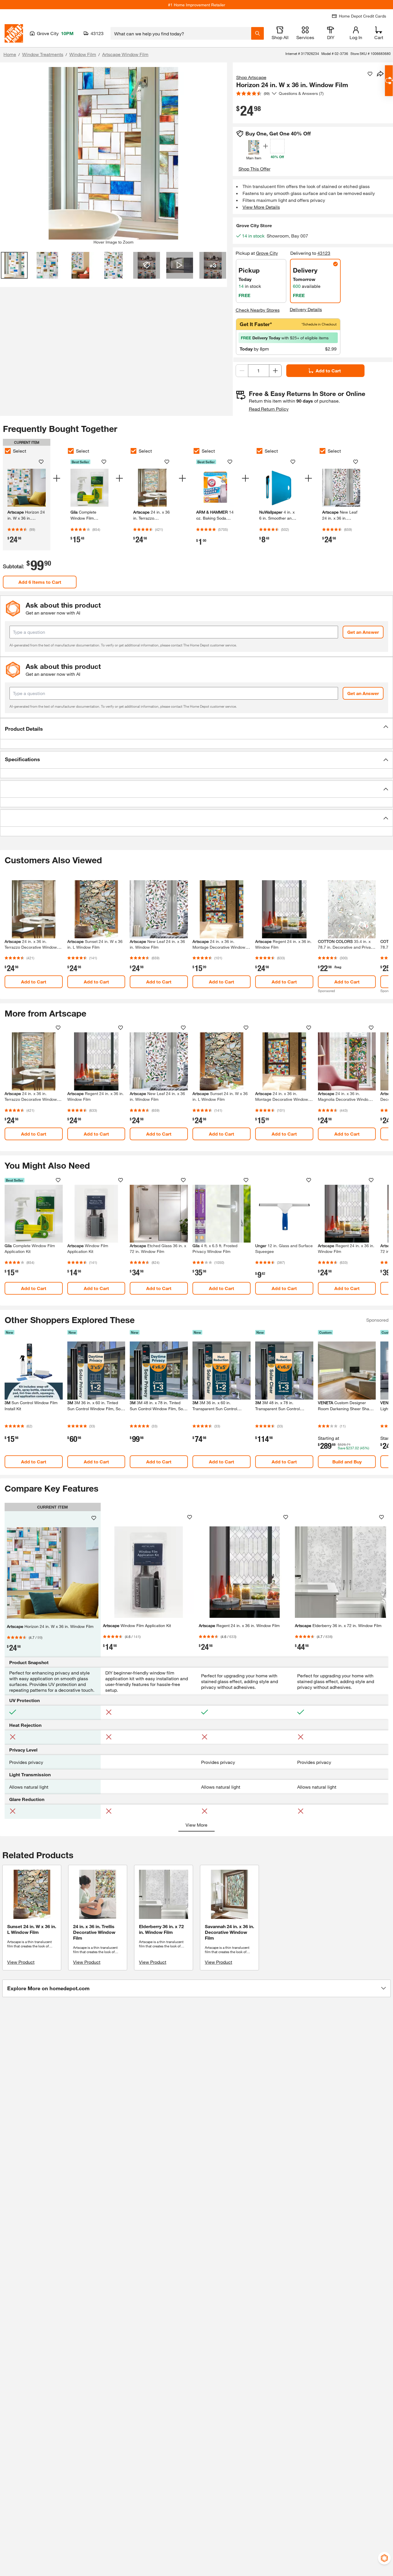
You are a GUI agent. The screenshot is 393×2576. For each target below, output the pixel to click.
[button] (197, 729)
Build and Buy (347, 1462)
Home (10, 54)
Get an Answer (363, 632)
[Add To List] (370, 74)
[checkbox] (8, 451)
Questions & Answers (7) (301, 93)
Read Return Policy (269, 409)
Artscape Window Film (125, 54)
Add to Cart (328, 371)
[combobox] (181, 33)
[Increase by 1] (275, 371)
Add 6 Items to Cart (40, 582)
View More (197, 1825)
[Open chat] (389, 81)
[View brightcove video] (180, 265)
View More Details (261, 207)
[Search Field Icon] (257, 33)
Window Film (83, 54)
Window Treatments (43, 54)
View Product (21, 1962)
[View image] (14, 265)
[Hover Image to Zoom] (113, 153)
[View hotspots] (147, 265)
